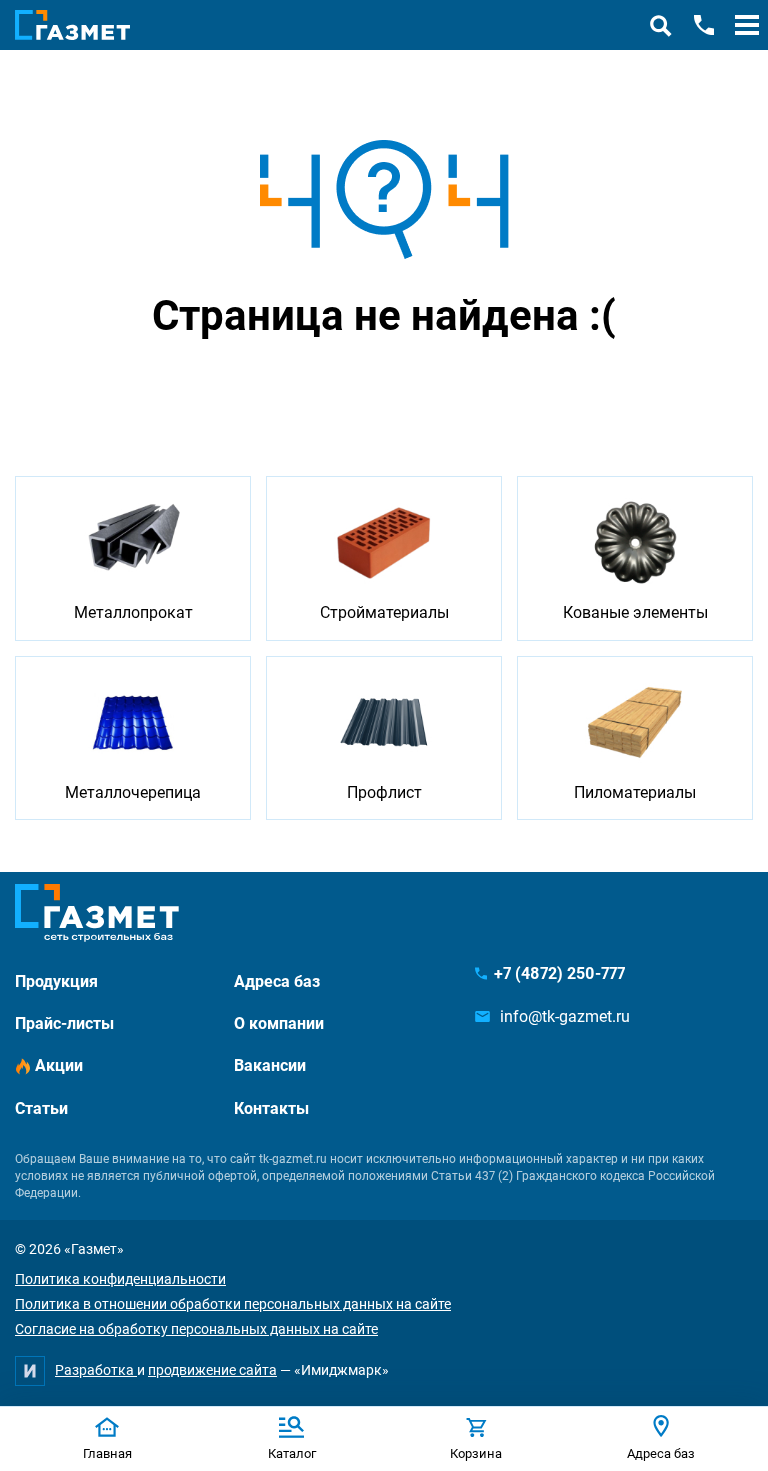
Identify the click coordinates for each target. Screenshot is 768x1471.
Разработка (96, 1370)
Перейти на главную (321, 389)
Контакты (271, 1108)
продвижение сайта (212, 1370)
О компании (279, 1023)
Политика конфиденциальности (120, 1279)
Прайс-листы (64, 1023)
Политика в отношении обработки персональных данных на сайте (233, 1304)
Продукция (56, 981)
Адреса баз (277, 981)
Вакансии (270, 1065)
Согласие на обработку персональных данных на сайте (196, 1329)
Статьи (41, 1108)
